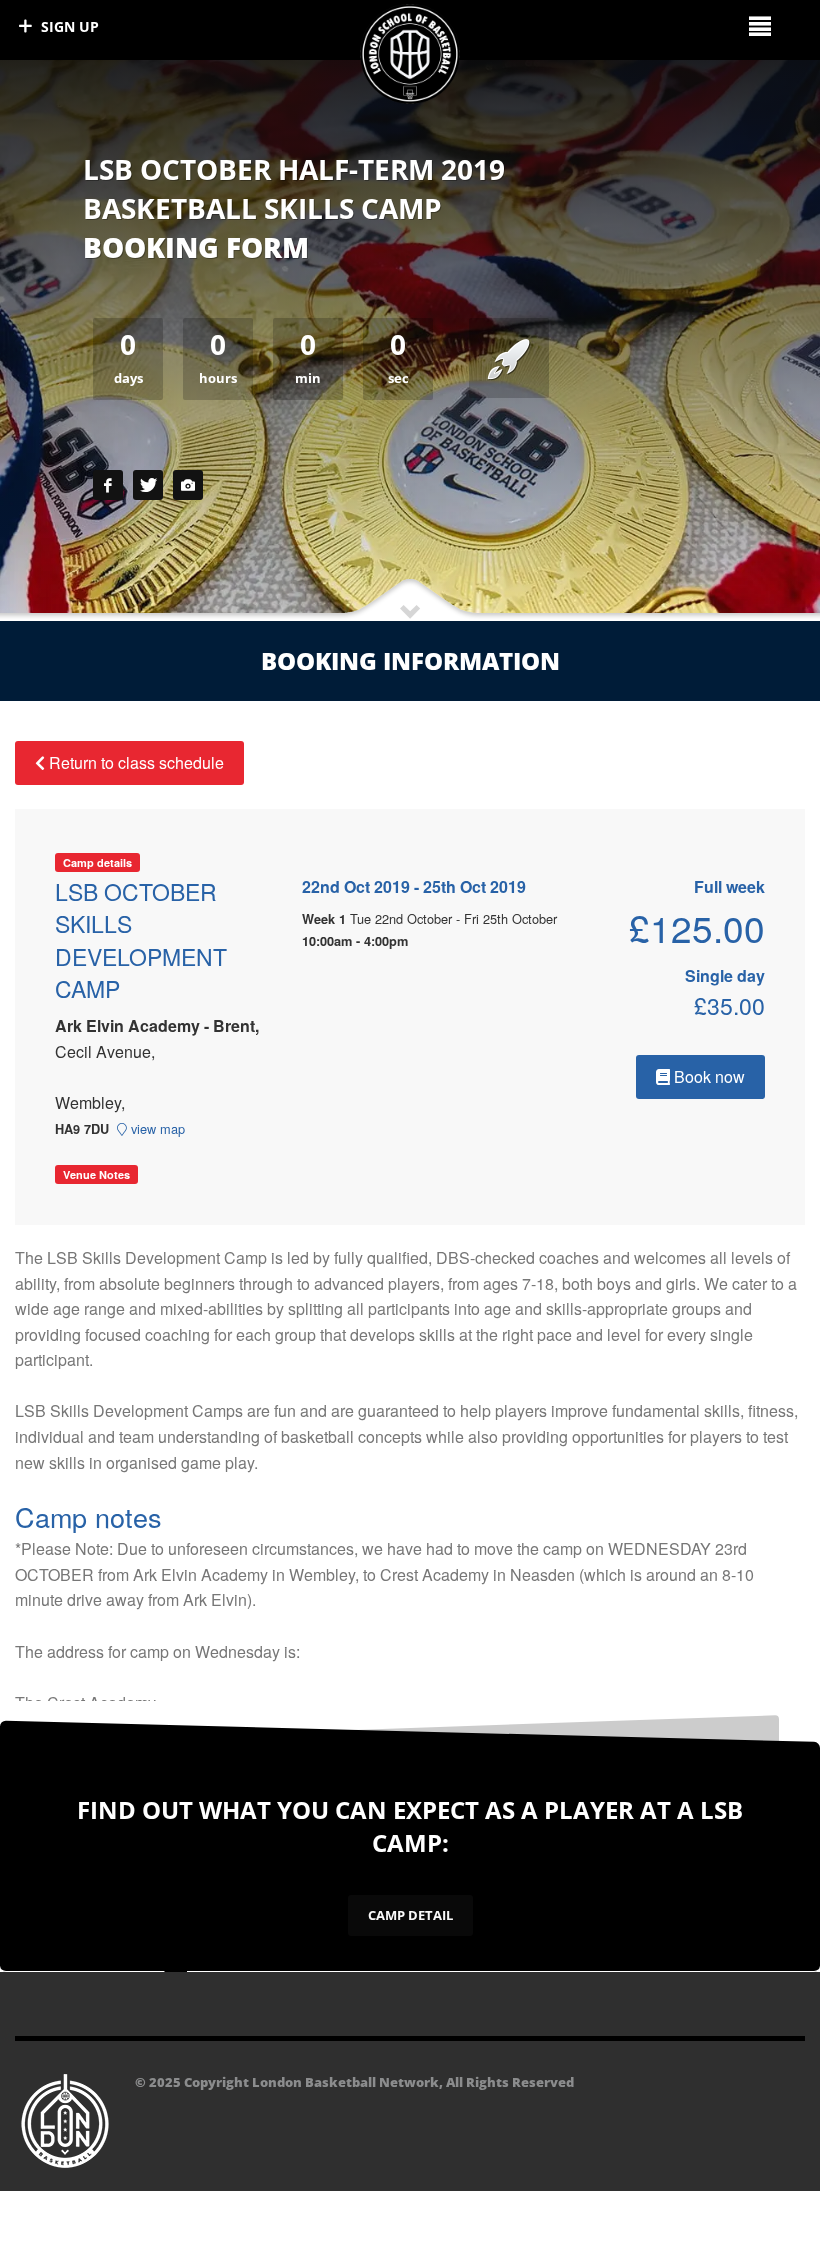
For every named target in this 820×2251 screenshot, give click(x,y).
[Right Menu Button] (759, 25)
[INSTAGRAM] (188, 485)
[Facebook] (108, 485)
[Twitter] (148, 485)
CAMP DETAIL (410, 1915)
